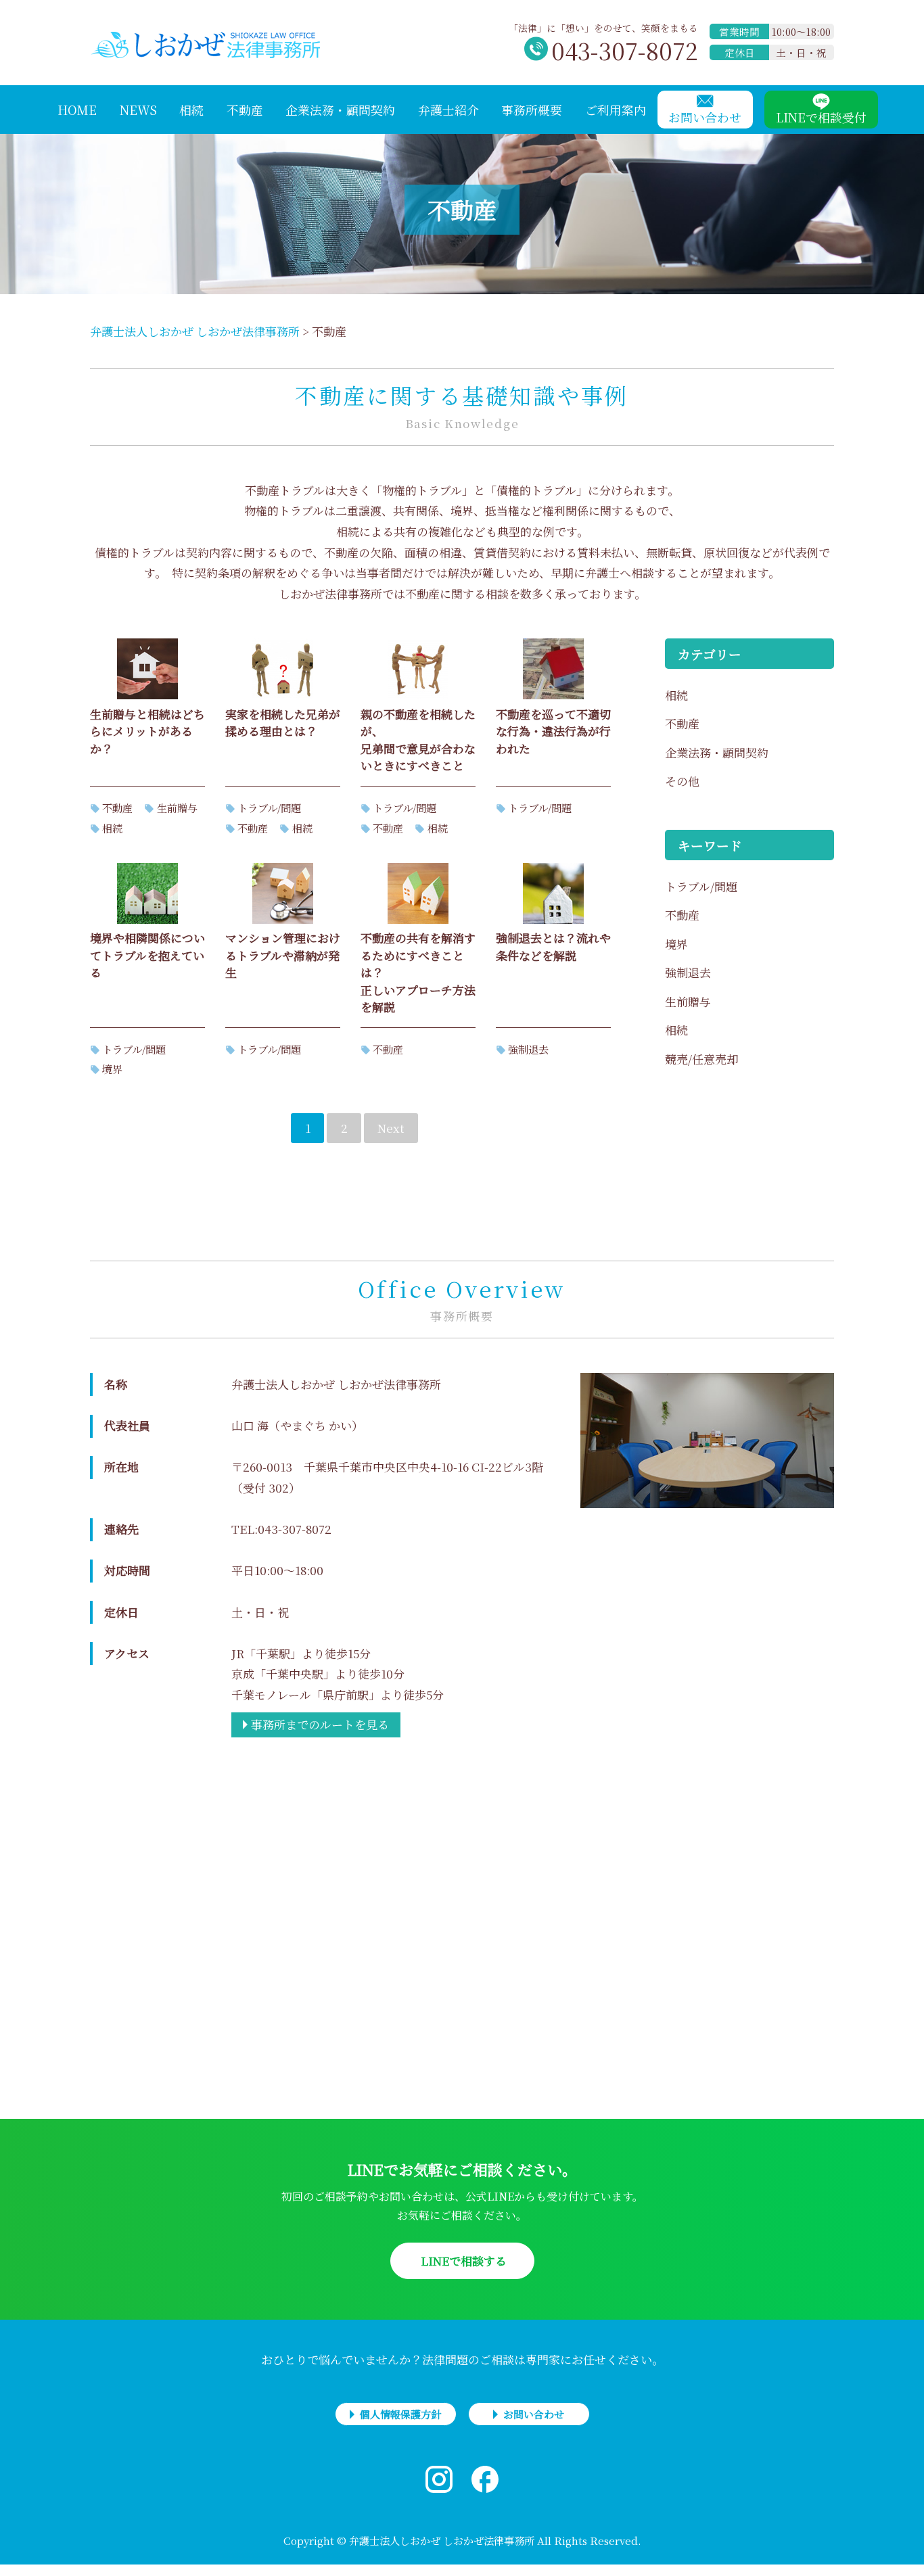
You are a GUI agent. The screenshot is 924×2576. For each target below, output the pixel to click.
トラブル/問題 (269, 807)
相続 (112, 828)
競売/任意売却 (701, 1059)
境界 (112, 1069)
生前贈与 (177, 807)
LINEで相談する (462, 2261)
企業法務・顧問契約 (717, 752)
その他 (682, 781)
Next (391, 1128)
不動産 (117, 807)
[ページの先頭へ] (900, 2552)
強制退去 (528, 1049)
